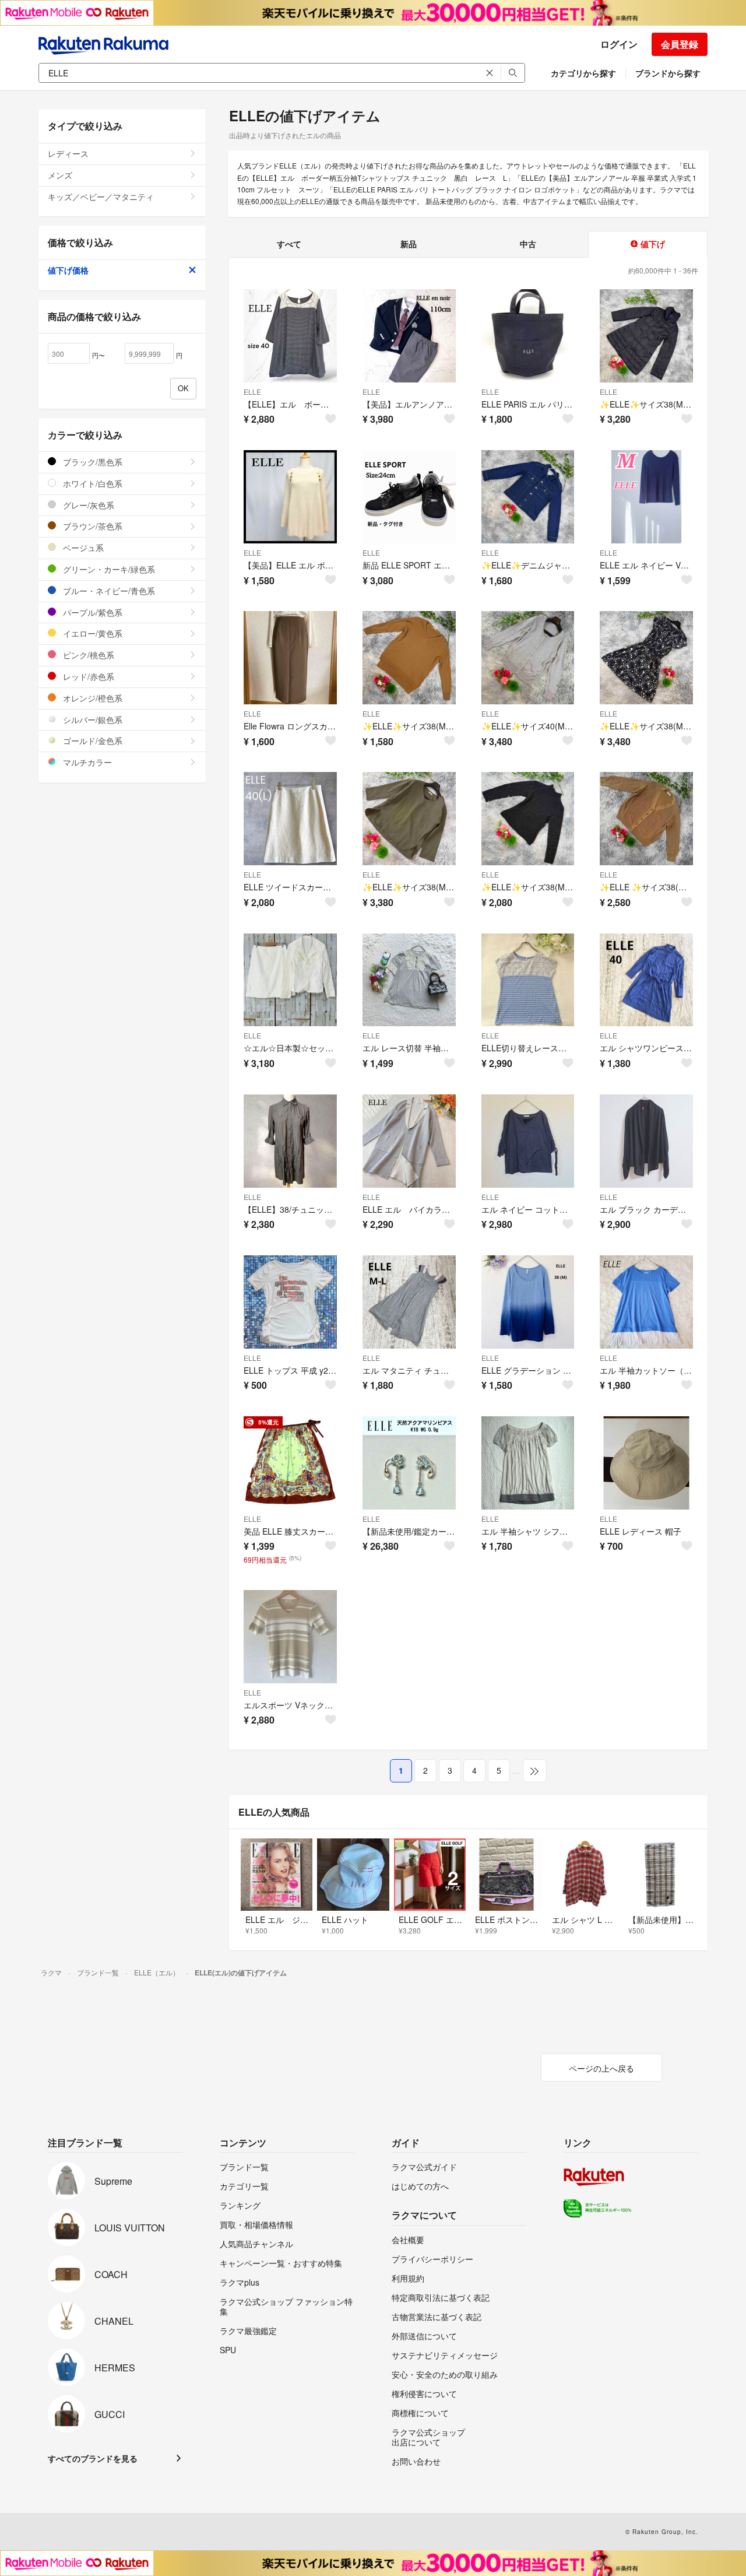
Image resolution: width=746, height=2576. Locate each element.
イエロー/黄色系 (92, 633)
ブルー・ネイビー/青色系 (108, 591)
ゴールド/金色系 (92, 740)
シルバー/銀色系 (92, 720)
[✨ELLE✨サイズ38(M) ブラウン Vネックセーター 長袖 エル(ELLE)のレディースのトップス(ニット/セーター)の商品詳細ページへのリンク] (409, 658)
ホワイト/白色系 (92, 483)
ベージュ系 (82, 548)
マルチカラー (86, 762)
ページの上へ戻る (601, 2068)
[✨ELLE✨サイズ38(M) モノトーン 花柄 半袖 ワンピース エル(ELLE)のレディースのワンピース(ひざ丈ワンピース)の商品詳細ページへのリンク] (646, 658)
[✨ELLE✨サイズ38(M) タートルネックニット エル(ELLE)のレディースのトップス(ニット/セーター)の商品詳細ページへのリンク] (528, 819)
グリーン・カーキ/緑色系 (108, 569)
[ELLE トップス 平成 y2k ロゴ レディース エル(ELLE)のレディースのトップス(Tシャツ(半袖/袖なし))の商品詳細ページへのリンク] (290, 1302)
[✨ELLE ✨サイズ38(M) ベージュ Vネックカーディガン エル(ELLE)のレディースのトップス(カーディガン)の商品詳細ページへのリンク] (646, 819)
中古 (528, 244)
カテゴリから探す (583, 73)
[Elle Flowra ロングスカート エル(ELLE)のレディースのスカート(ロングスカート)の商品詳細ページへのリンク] (290, 658)
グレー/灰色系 (87, 505)
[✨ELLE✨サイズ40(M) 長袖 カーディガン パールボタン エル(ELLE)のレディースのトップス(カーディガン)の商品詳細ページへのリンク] (528, 658)
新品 (409, 244)
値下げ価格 (68, 270)
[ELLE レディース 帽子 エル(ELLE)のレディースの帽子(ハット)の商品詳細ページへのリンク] (646, 1463)
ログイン (619, 44)
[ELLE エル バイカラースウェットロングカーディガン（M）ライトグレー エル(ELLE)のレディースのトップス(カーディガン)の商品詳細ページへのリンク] (409, 1141)
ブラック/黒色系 (92, 462)
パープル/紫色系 (92, 612)
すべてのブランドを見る (93, 2458)
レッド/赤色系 (87, 676)
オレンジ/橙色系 (92, 698)
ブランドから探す (668, 73)
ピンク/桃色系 (87, 655)
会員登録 (680, 44)
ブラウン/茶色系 (92, 526)
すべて (289, 244)
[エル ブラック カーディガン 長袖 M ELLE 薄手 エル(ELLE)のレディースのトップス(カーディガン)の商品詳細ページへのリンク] (646, 1141)
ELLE (252, 392)
